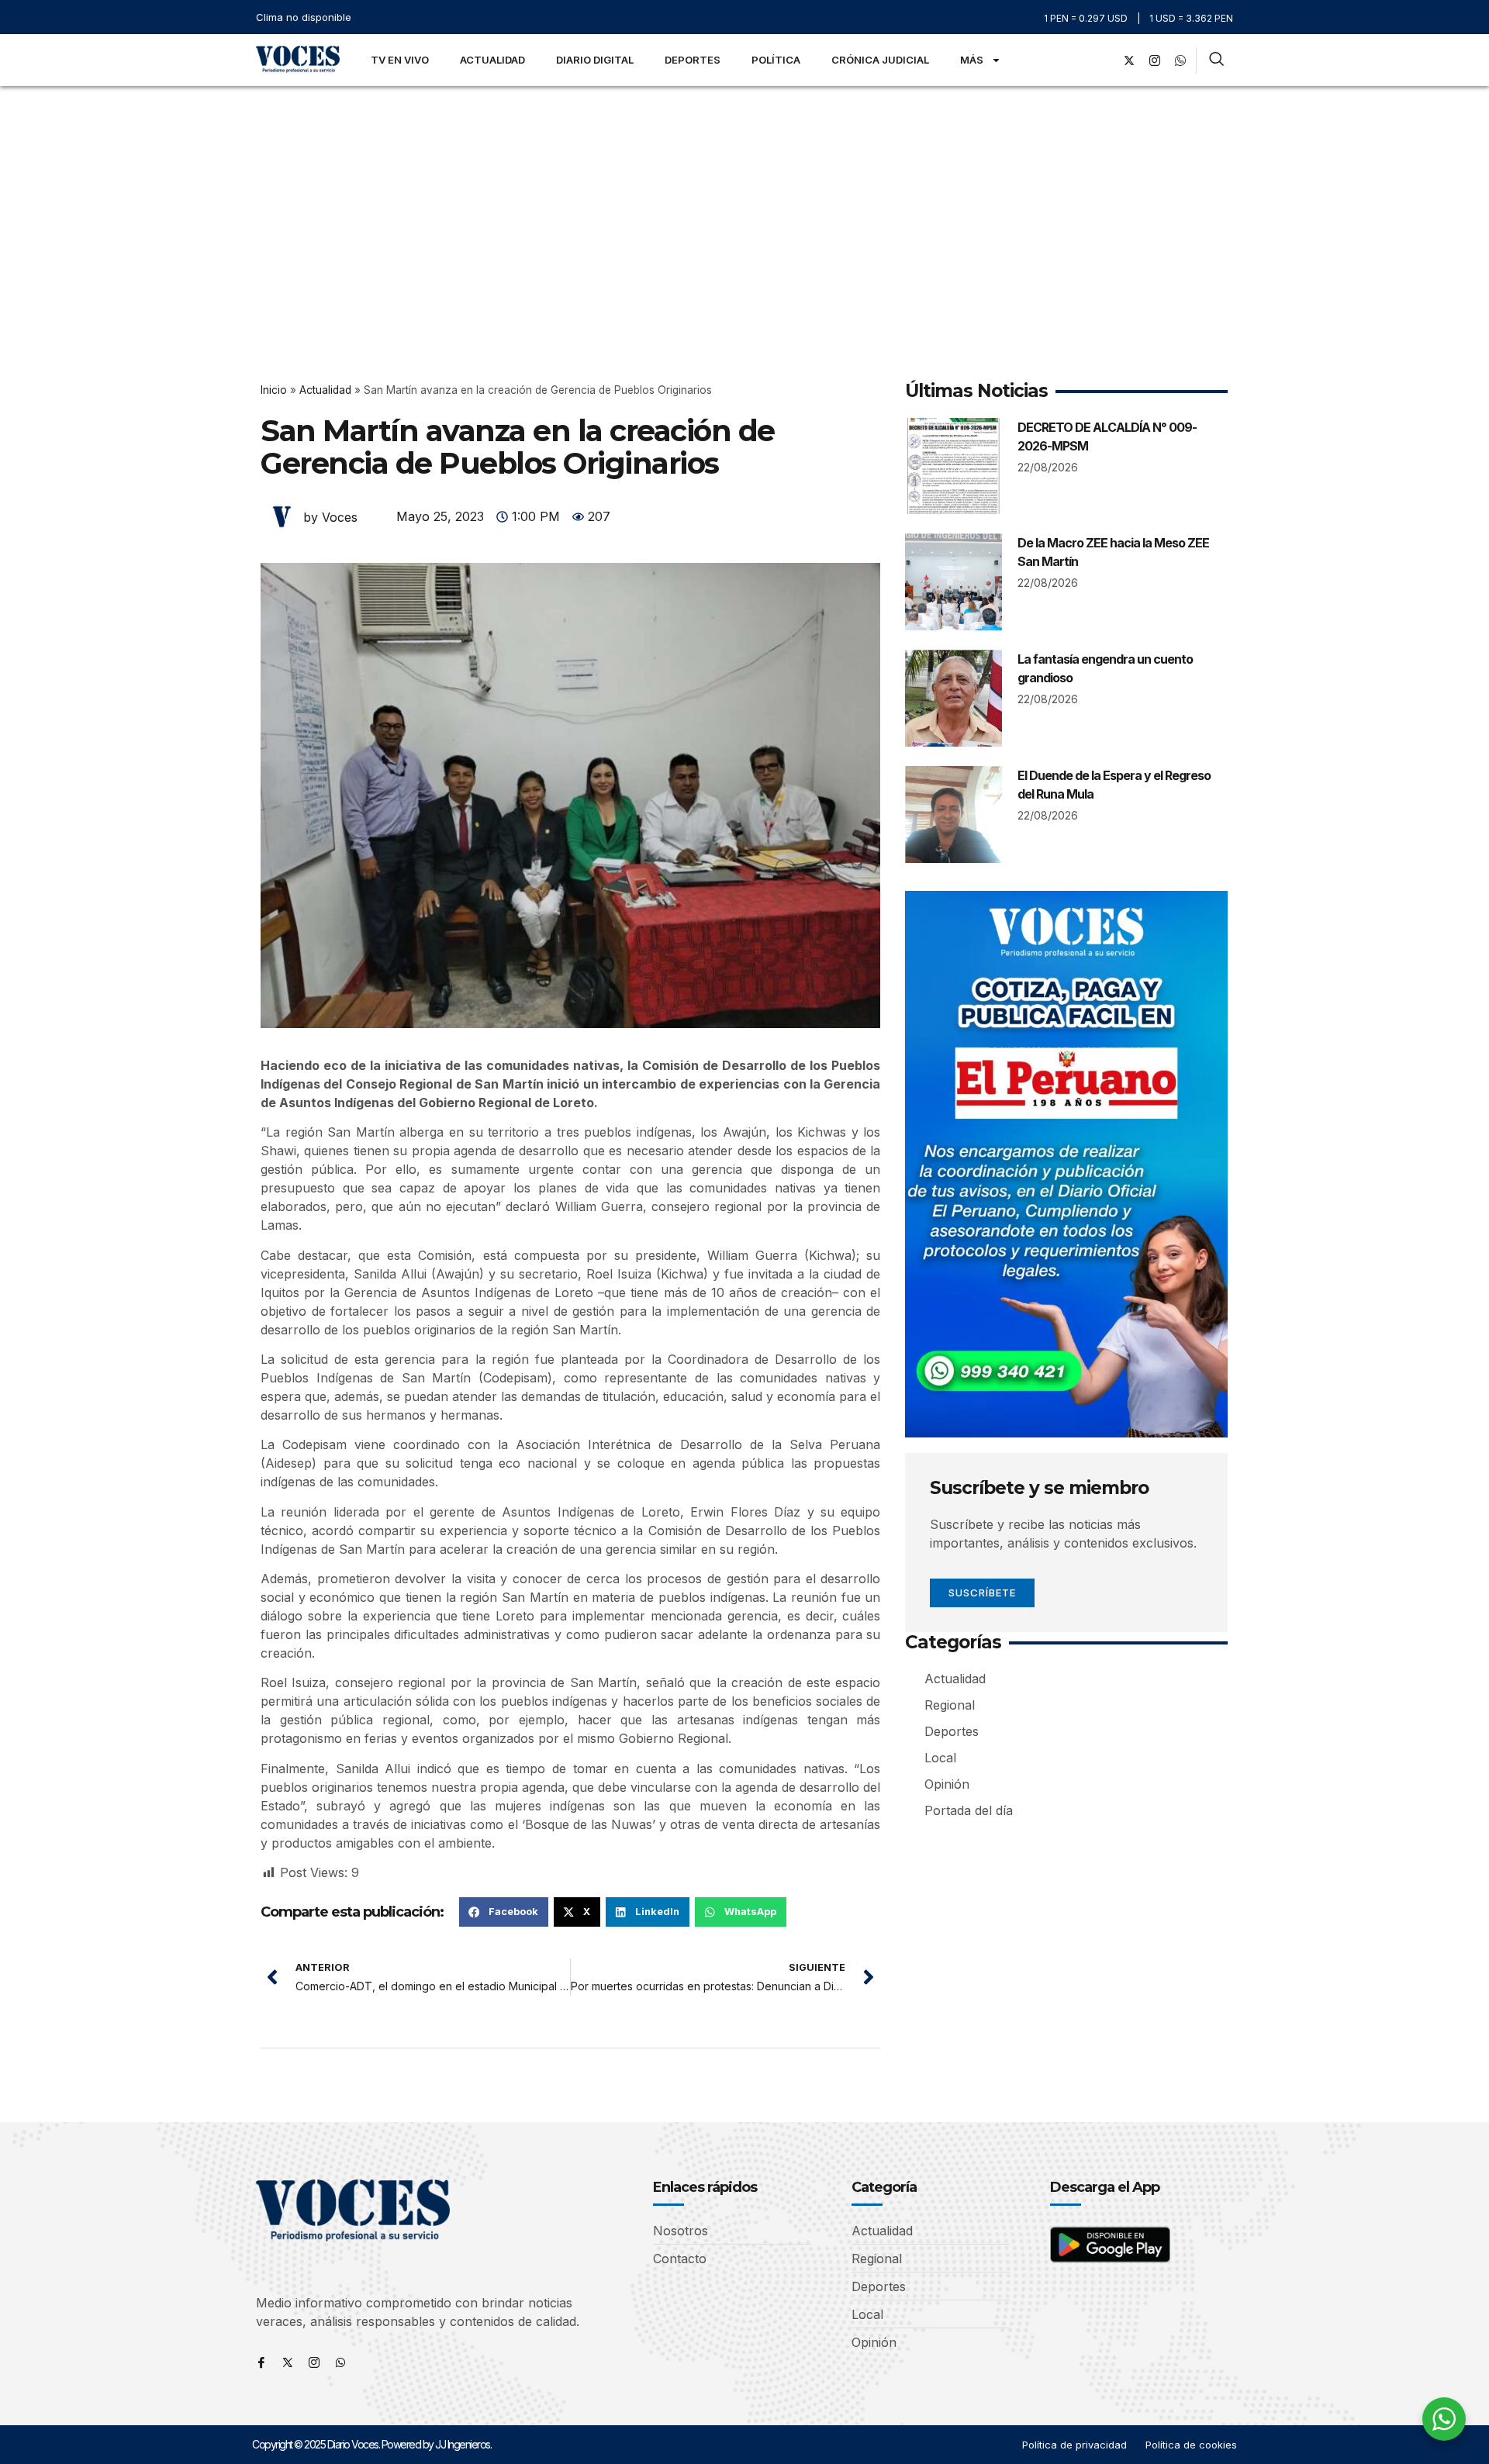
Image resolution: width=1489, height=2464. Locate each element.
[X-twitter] (1129, 60)
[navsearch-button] (1216, 60)
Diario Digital (595, 60)
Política (776, 60)
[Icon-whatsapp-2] (1180, 60)
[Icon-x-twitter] (288, 2362)
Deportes (693, 60)
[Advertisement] (744, 202)
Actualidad (492, 60)
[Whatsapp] (340, 2362)
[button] (504, 1912)
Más (972, 60)
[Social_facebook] (1104, 60)
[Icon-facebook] (261, 2362)
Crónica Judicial (880, 60)
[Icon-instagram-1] (1155, 60)
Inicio (274, 390)
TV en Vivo (400, 60)
